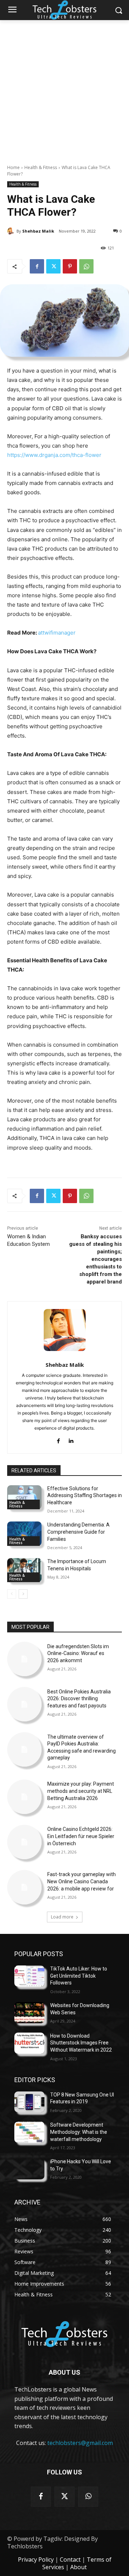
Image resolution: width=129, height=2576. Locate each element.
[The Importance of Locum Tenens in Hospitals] (24, 1570)
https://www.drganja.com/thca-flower (54, 455)
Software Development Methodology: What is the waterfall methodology (79, 2132)
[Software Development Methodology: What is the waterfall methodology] (29, 2132)
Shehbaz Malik (38, 231)
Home (13, 167)
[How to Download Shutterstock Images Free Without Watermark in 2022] (29, 2043)
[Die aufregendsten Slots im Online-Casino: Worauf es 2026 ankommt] (24, 1659)
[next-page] (23, 1594)
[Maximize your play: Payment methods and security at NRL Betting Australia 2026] (24, 1797)
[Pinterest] (70, 266)
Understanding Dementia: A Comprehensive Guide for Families (78, 1532)
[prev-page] (12, 1594)
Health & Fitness (41, 167)
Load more (62, 1917)
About (78, 2567)
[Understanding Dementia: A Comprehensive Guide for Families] (24, 1534)
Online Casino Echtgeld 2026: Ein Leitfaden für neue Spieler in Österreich (81, 1836)
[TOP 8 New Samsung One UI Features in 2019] (29, 2102)
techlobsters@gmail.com (80, 2443)
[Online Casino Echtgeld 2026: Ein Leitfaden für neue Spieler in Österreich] (24, 1842)
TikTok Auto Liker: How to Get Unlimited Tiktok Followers (79, 1976)
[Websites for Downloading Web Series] (29, 2013)
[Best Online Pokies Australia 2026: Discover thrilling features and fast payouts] (24, 1704)
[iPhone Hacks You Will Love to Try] (29, 2169)
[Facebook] (37, 266)
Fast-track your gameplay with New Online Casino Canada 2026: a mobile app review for (82, 1881)
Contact (70, 2559)
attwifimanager (57, 633)
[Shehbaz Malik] (12, 231)
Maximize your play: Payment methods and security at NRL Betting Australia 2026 (81, 1791)
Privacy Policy (36, 2559)
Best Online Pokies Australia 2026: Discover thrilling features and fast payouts (79, 1699)
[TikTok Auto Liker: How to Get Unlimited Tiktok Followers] (29, 1976)
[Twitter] (53, 266)
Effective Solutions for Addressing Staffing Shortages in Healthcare (85, 1495)
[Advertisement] (64, 88)
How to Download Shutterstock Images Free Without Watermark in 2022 (81, 2043)
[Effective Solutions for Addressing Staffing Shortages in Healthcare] (24, 1497)
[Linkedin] (71, 1439)
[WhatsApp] (86, 266)
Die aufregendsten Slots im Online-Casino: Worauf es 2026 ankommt (78, 1653)
